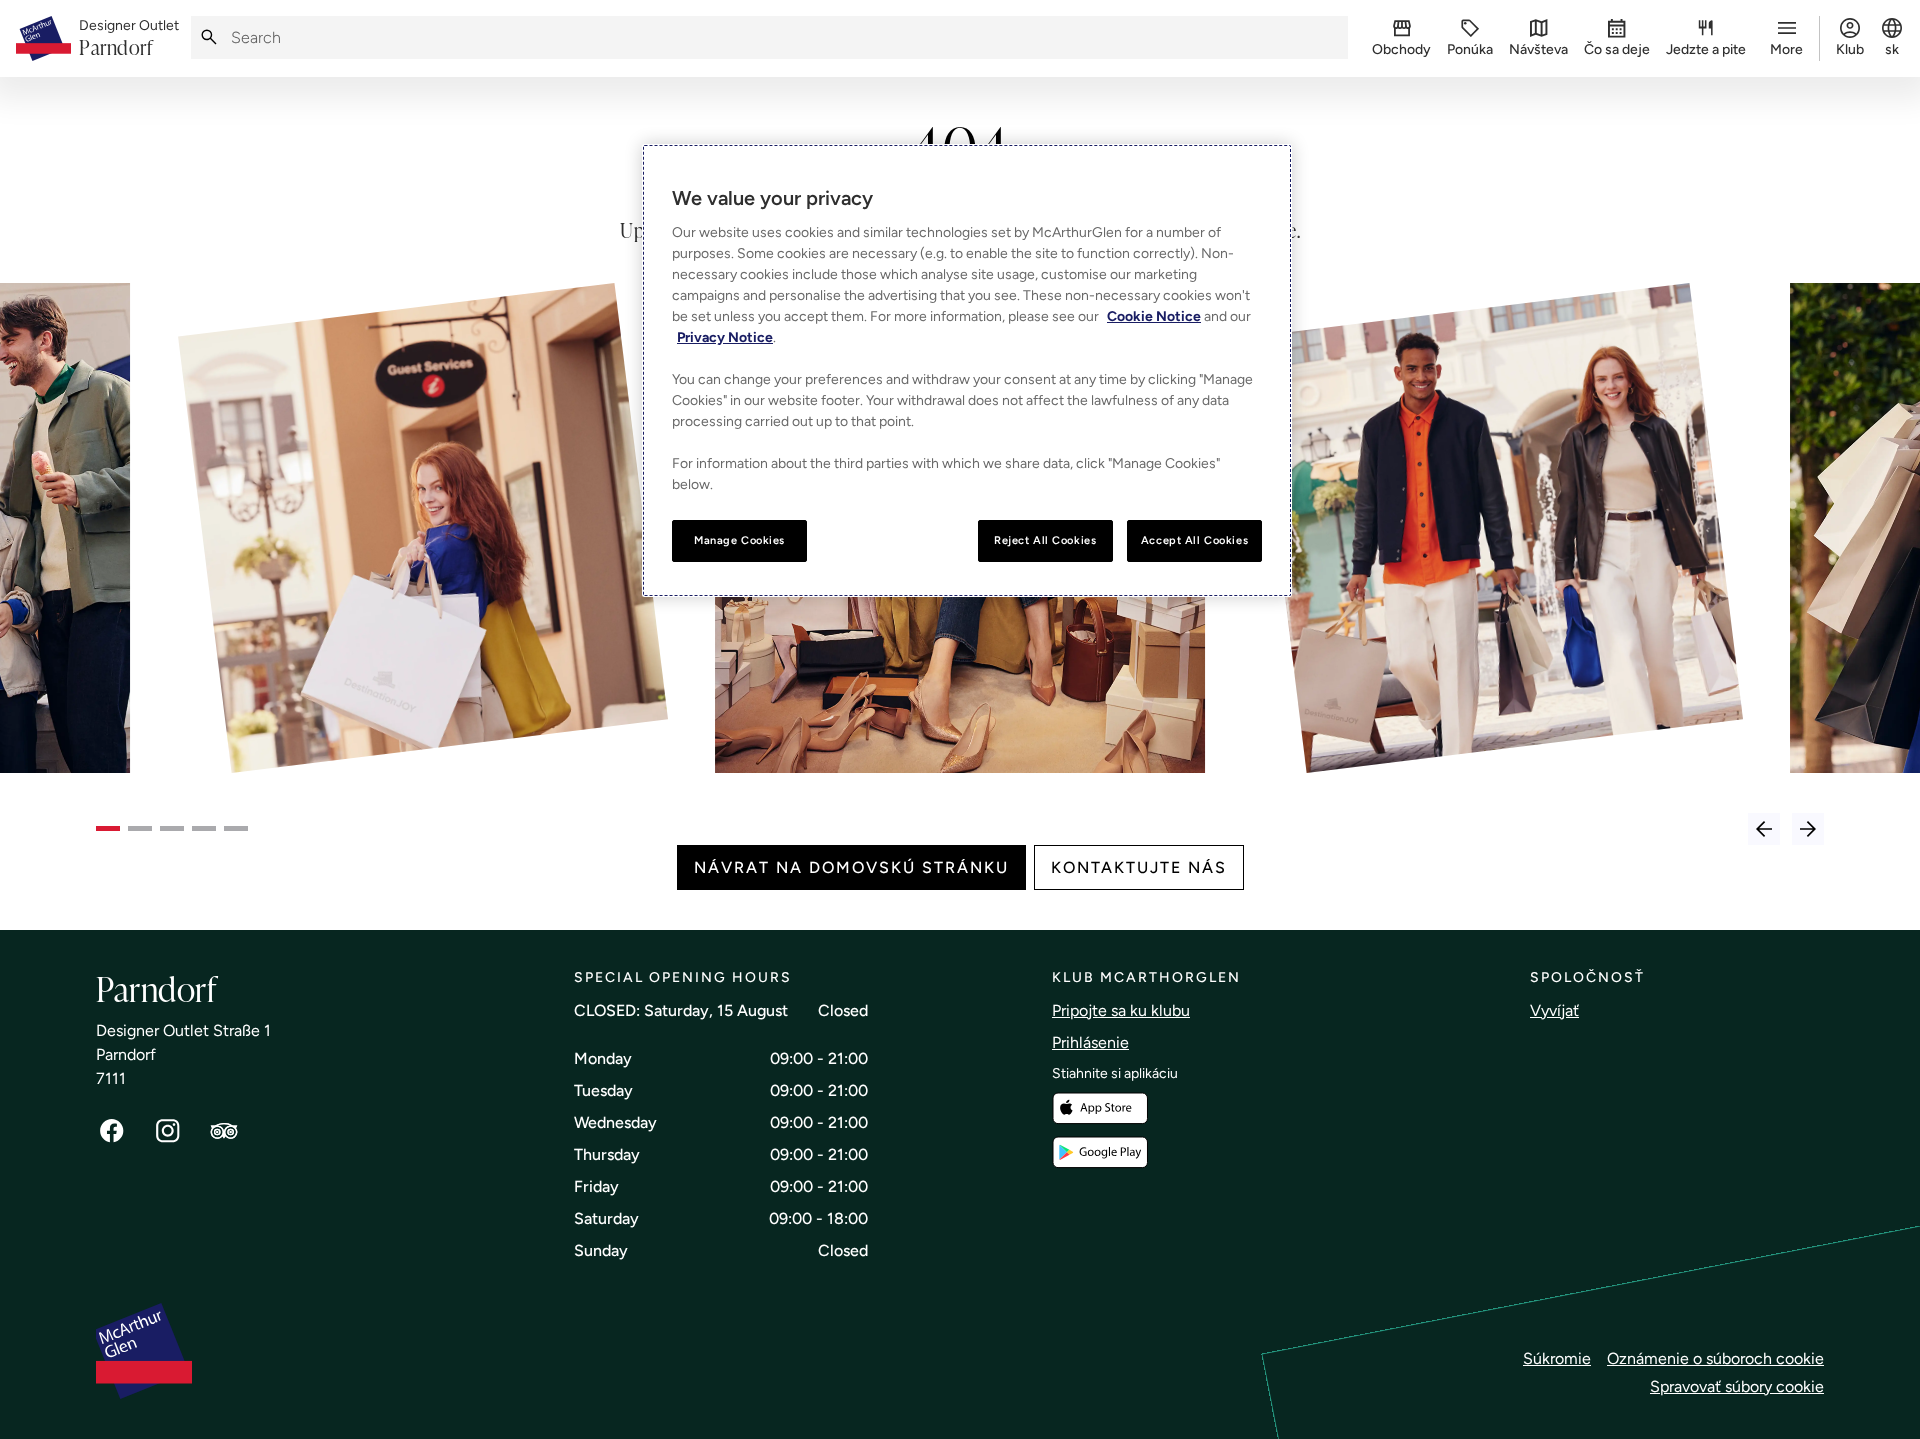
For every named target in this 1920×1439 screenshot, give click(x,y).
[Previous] (1764, 829)
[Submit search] (209, 37)
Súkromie (1557, 1358)
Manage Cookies (739, 540)
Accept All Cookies (1194, 540)
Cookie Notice (1154, 316)
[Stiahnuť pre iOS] (1100, 1108)
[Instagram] (168, 1131)
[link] (129, 39)
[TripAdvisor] (224, 1131)
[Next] (1808, 829)
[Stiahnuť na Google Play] (1100, 1152)
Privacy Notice (725, 337)
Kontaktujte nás (1139, 867)
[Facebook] (112, 1131)
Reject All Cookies (1045, 540)
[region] (967, 370)
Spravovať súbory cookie (1737, 1386)
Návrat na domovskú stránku (851, 867)
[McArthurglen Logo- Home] (43, 38)
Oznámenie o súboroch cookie (1715, 1358)
